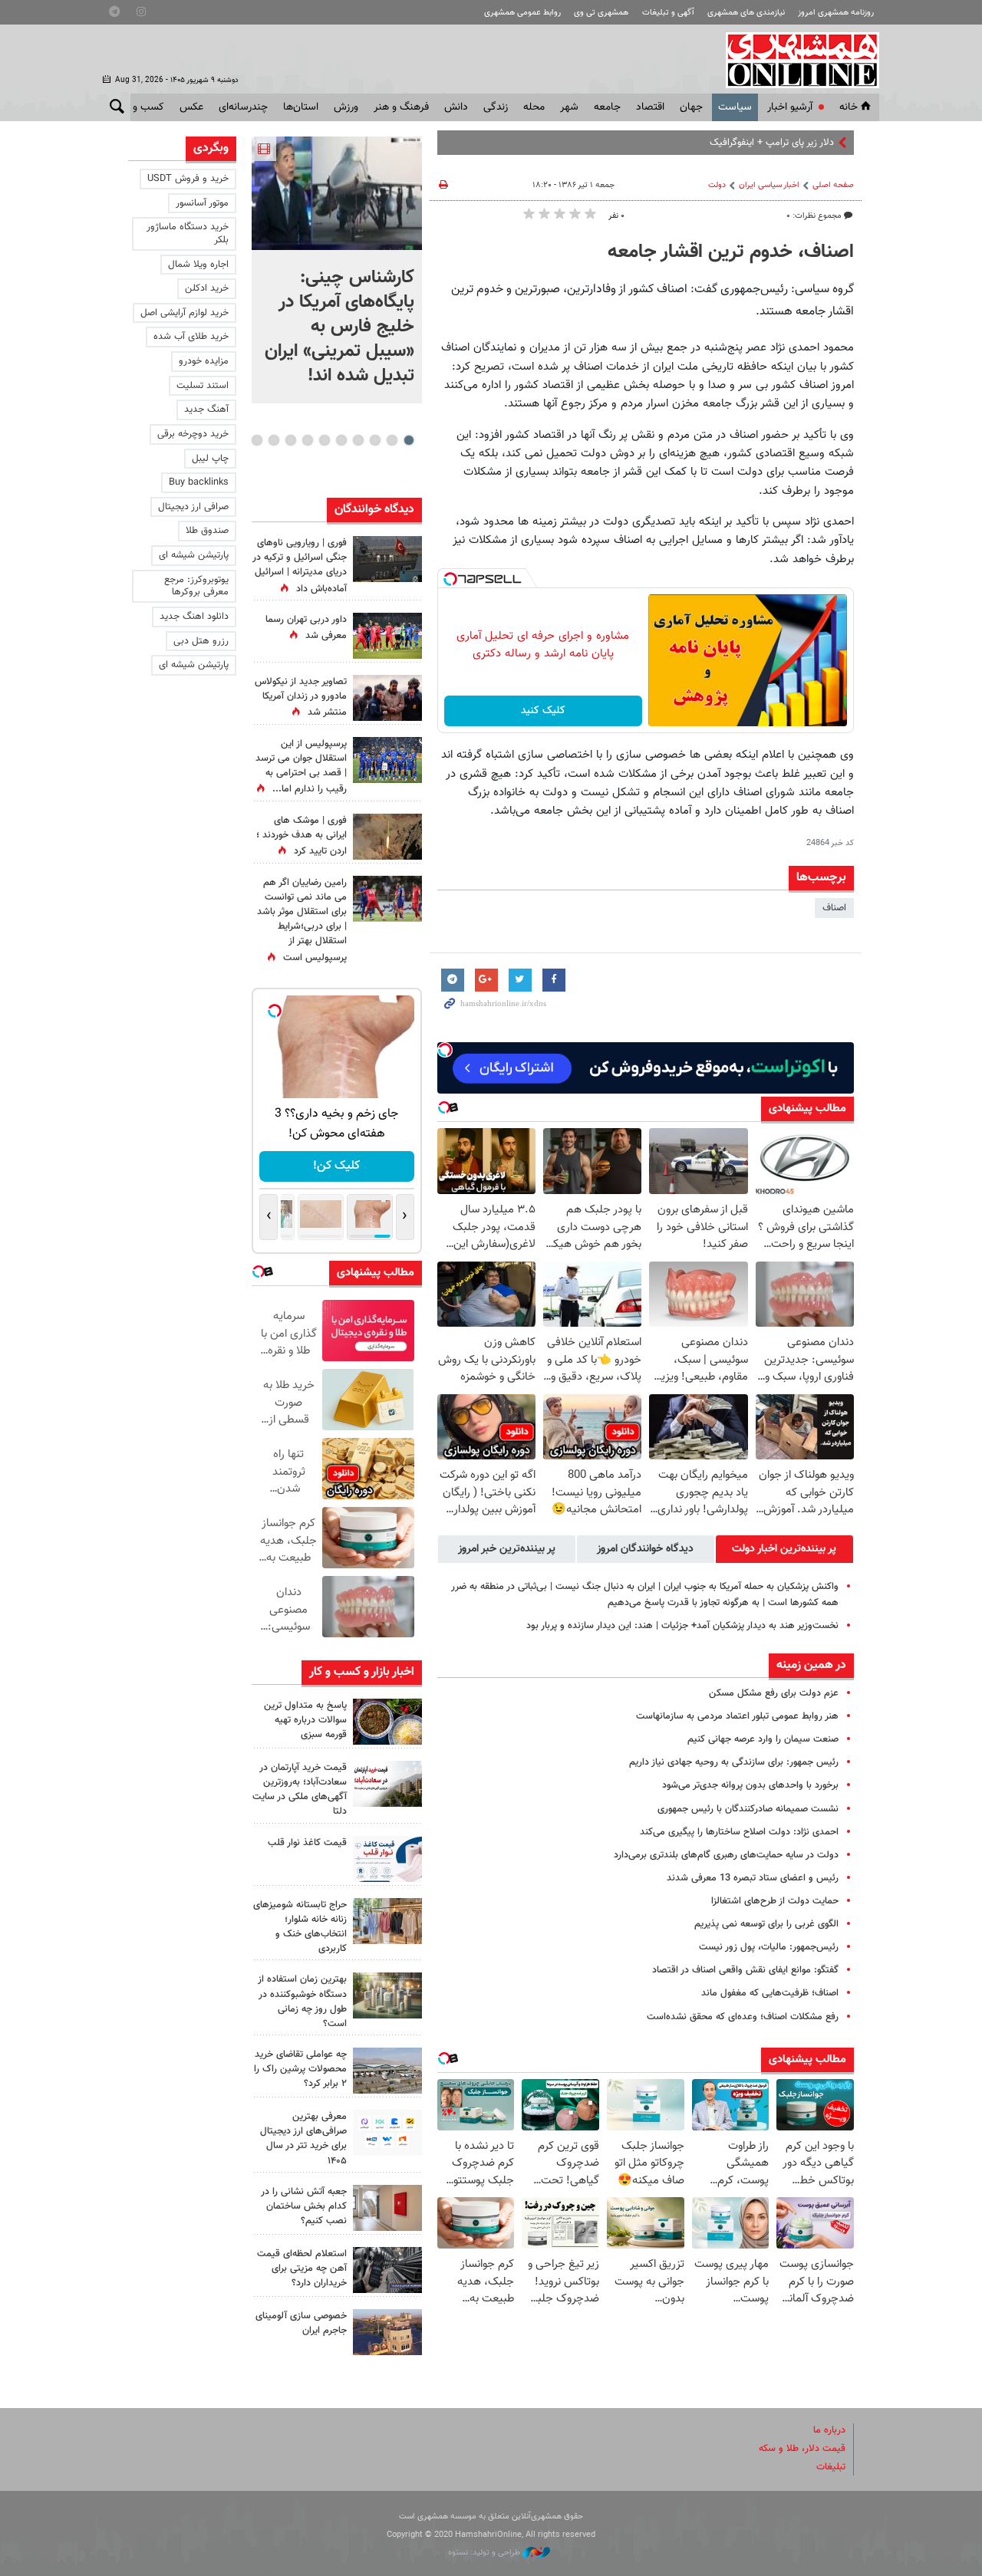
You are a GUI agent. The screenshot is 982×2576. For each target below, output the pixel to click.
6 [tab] (324, 440)
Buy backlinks (199, 482)
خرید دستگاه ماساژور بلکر (188, 234)
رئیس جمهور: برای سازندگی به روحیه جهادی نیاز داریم (734, 1762)
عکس (191, 107)
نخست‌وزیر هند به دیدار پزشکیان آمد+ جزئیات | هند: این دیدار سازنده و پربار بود (682, 1626)
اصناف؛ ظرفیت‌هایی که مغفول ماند (770, 1993)
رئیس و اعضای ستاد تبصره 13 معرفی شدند (753, 1878)
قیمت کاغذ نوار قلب (307, 1843)
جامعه (607, 107)
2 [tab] (392, 440)
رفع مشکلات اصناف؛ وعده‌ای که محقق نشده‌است (743, 2017)
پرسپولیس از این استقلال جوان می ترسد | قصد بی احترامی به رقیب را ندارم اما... (301, 767)
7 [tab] (307, 440)
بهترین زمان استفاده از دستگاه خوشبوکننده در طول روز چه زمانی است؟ (302, 2002)
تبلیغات (831, 2467)
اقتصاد (650, 107)
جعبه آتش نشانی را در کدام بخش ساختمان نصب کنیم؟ (304, 2206)
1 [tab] (409, 440)
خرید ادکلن (207, 288)
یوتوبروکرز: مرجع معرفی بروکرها (196, 586)
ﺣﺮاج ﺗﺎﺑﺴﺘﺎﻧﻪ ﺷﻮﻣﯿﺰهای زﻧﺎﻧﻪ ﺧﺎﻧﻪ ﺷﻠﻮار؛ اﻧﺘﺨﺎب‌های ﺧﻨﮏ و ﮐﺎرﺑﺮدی (300, 1927)
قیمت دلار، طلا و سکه (802, 2449)
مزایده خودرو (204, 361)
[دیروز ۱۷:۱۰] (387, 899)
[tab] (784, 1549)
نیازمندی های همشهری (746, 13)
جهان (691, 107)
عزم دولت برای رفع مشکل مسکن (774, 1693)
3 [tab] (375, 440)
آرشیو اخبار (790, 107)
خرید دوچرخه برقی (193, 434)
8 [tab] (290, 440)
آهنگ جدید (206, 410)
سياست (735, 107)
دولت (717, 185)
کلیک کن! (336, 1166)
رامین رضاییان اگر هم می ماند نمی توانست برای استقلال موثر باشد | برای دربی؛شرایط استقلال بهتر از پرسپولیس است (302, 920)
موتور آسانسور (202, 203)
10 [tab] (257, 440)
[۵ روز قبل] (387, 2270)
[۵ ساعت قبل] (387, 1722)
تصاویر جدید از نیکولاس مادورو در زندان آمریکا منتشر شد (301, 697)
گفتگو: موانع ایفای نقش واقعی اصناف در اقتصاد (745, 1970)
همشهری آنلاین (795, 60)
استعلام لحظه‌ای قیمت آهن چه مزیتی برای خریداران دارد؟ (302, 2268)
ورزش (346, 107)
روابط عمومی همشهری (522, 13)
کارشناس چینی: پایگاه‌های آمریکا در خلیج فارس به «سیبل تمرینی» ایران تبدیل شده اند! (339, 327)
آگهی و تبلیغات (668, 13)
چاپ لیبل (210, 459)
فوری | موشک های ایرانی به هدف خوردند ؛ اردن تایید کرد (302, 836)
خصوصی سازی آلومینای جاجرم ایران (301, 2323)
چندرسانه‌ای (243, 107)
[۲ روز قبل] (387, 1859)
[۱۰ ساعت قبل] (387, 837)
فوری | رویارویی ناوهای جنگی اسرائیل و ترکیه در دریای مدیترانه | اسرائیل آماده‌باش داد (300, 566)
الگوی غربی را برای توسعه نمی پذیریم (766, 1924)
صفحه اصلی (833, 185)
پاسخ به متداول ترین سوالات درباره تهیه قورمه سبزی (305, 1720)
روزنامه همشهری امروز (836, 13)
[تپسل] (450, 579)
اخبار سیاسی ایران (769, 185)
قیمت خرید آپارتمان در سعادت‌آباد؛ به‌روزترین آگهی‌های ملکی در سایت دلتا (300, 1790)
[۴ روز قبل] (387, 2133)
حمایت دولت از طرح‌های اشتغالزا (775, 1901)
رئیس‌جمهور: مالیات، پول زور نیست (769, 1947)
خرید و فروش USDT (188, 179)
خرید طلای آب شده (191, 337)
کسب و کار (141, 107)
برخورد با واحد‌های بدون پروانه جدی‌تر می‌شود (750, 1785)
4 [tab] (358, 440)
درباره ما (829, 2430)
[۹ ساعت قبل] (387, 760)
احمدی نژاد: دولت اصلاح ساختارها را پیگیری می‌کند (739, 1832)
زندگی (496, 107)
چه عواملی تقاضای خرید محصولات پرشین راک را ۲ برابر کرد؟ (300, 2069)
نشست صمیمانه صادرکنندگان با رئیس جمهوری (748, 1809)
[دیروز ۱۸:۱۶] (387, 698)
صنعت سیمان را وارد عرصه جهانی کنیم (763, 1739)
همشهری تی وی (601, 13)
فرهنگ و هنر (401, 107)
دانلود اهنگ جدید (194, 617)
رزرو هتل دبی (201, 641)
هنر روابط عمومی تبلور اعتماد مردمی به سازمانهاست (737, 1716)
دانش (456, 107)
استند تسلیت (203, 386)
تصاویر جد (814, 143)
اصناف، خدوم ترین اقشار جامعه (731, 252)
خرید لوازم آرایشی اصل (185, 313)
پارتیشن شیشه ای (194, 555)
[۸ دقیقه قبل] (337, 193)
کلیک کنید (543, 711)
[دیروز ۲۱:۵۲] (387, 559)
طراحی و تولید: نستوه (485, 2553)
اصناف (834, 908)
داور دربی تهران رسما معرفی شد (306, 628)
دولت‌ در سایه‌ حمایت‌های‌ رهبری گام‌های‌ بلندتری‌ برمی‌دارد (726, 1855)
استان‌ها (301, 107)
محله (534, 107)
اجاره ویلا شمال (198, 265)
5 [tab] (341, 440)
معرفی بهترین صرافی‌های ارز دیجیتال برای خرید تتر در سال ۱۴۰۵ (303, 2139)
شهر (569, 107)
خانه (849, 107)
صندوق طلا (207, 531)
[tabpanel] (337, 270)
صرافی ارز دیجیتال (193, 507)
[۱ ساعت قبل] (387, 636)
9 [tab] (274, 440)
